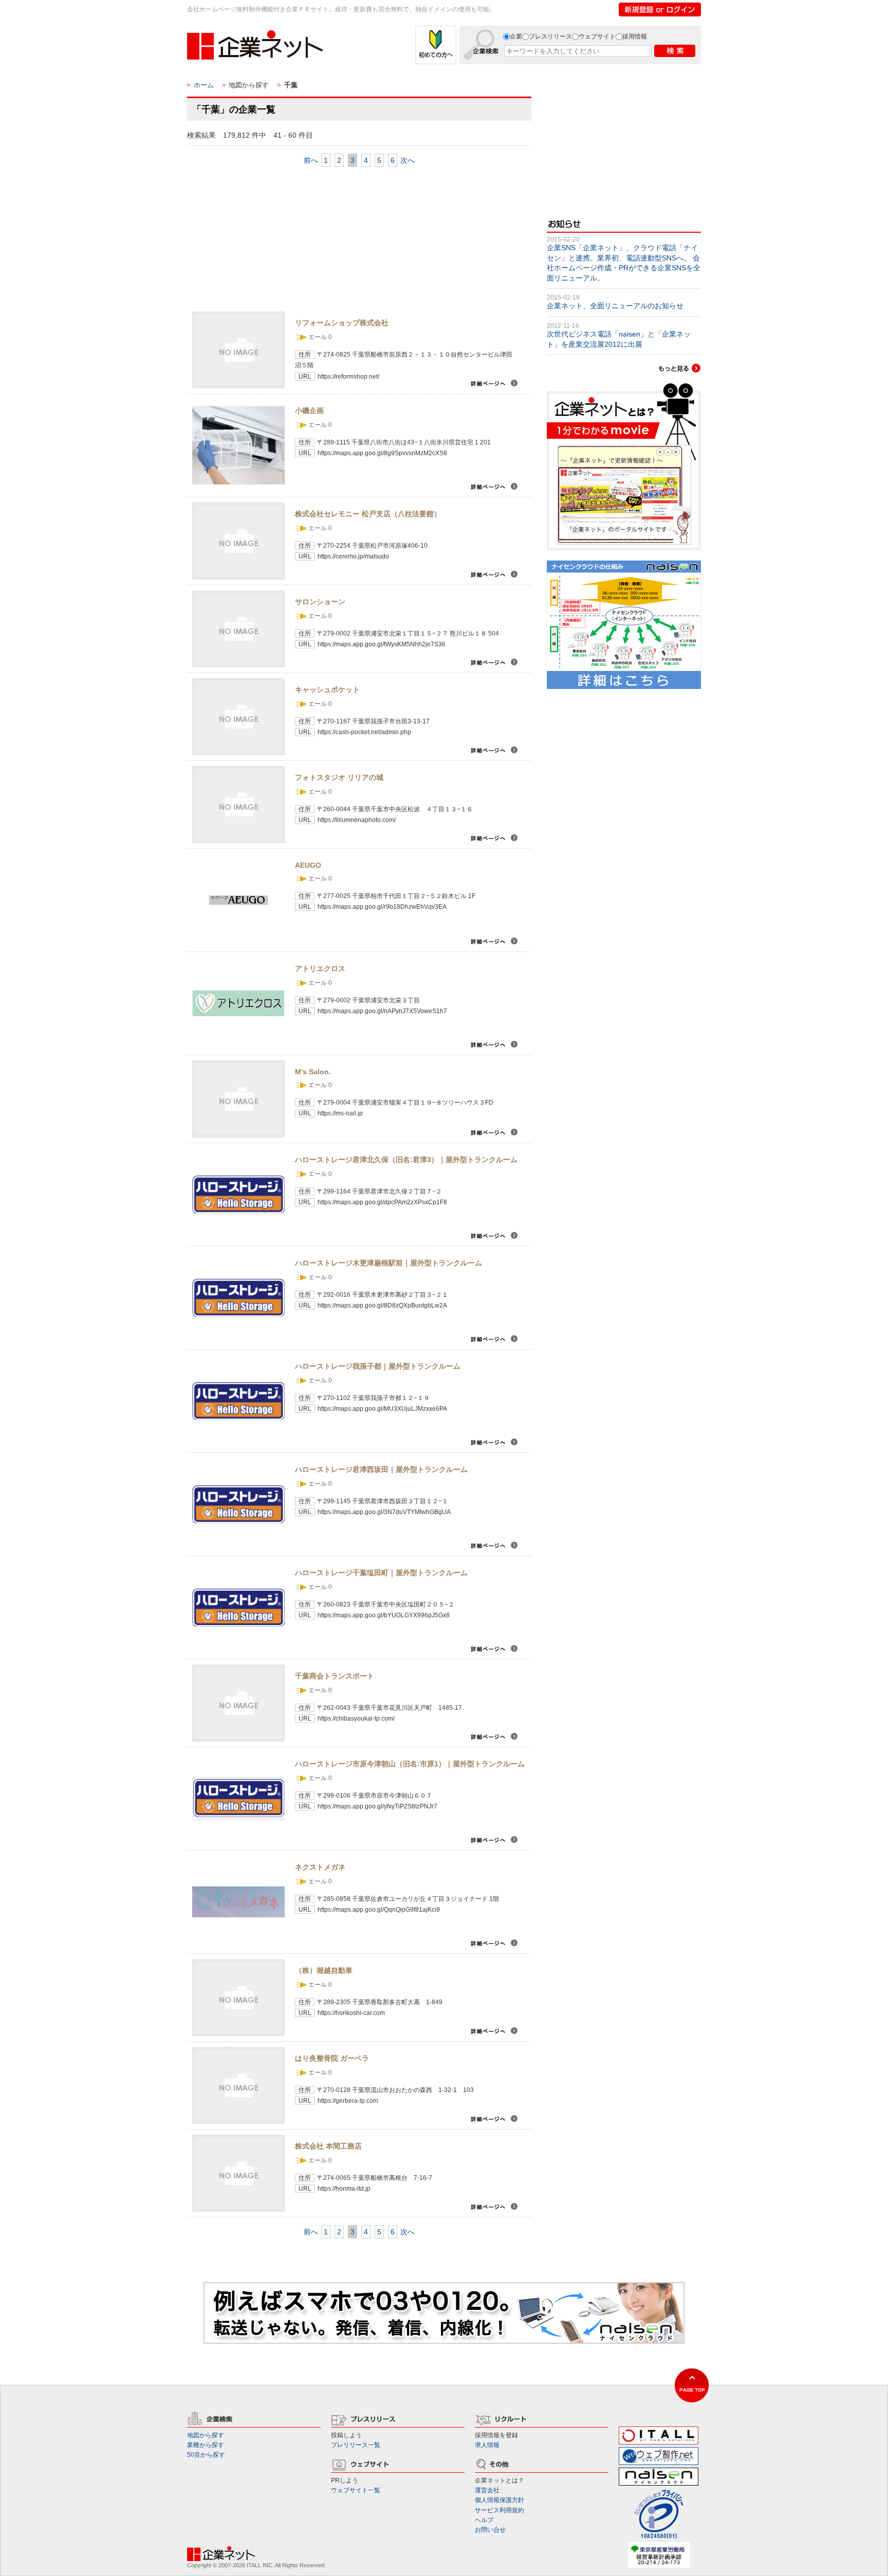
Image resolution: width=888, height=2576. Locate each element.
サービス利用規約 (499, 2510)
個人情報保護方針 (499, 2500)
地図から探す (206, 2435)
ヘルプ (484, 2520)
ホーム (204, 85)
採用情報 (635, 36)
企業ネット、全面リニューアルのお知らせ (615, 306)
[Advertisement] (264, 240)
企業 (516, 36)
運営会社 (487, 2490)
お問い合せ (490, 2530)
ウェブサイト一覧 (356, 2490)
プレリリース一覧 (356, 2445)
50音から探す (206, 2455)
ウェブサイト (597, 36)
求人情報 (487, 2445)
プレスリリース (550, 36)
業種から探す (206, 2445)
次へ (408, 160)
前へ (311, 160)
